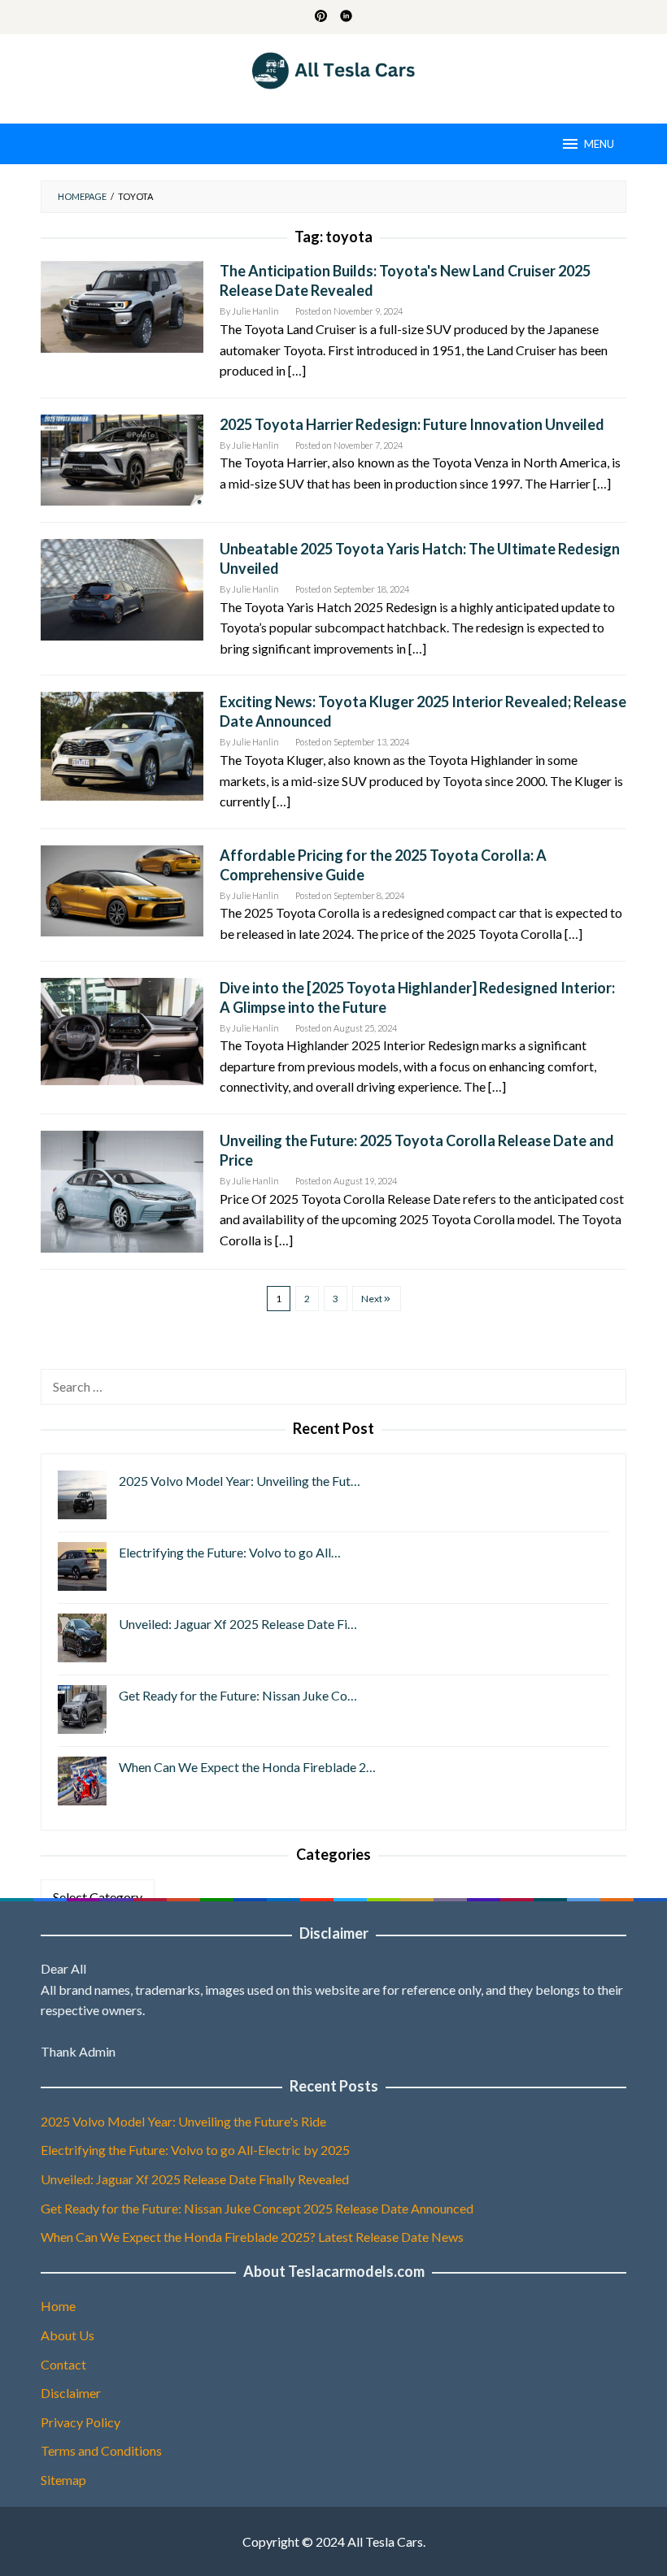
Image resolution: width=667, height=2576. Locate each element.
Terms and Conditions (101, 2450)
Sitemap (63, 2480)
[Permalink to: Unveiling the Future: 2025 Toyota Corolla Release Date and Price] (122, 1190)
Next (372, 1299)
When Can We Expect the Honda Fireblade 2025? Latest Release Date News (252, 2237)
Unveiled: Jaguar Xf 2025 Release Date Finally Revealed (195, 2179)
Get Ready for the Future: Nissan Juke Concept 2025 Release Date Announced (257, 2208)
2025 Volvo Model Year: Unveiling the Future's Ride (183, 2121)
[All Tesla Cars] (334, 69)
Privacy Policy (81, 2422)
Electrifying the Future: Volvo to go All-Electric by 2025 (195, 2150)
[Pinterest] (321, 17)
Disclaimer (71, 2393)
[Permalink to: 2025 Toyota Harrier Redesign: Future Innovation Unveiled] (122, 458)
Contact (63, 2364)
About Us (68, 2335)
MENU (599, 144)
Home (58, 2306)
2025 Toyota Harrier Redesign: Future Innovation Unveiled (412, 424)
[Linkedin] (346, 17)
